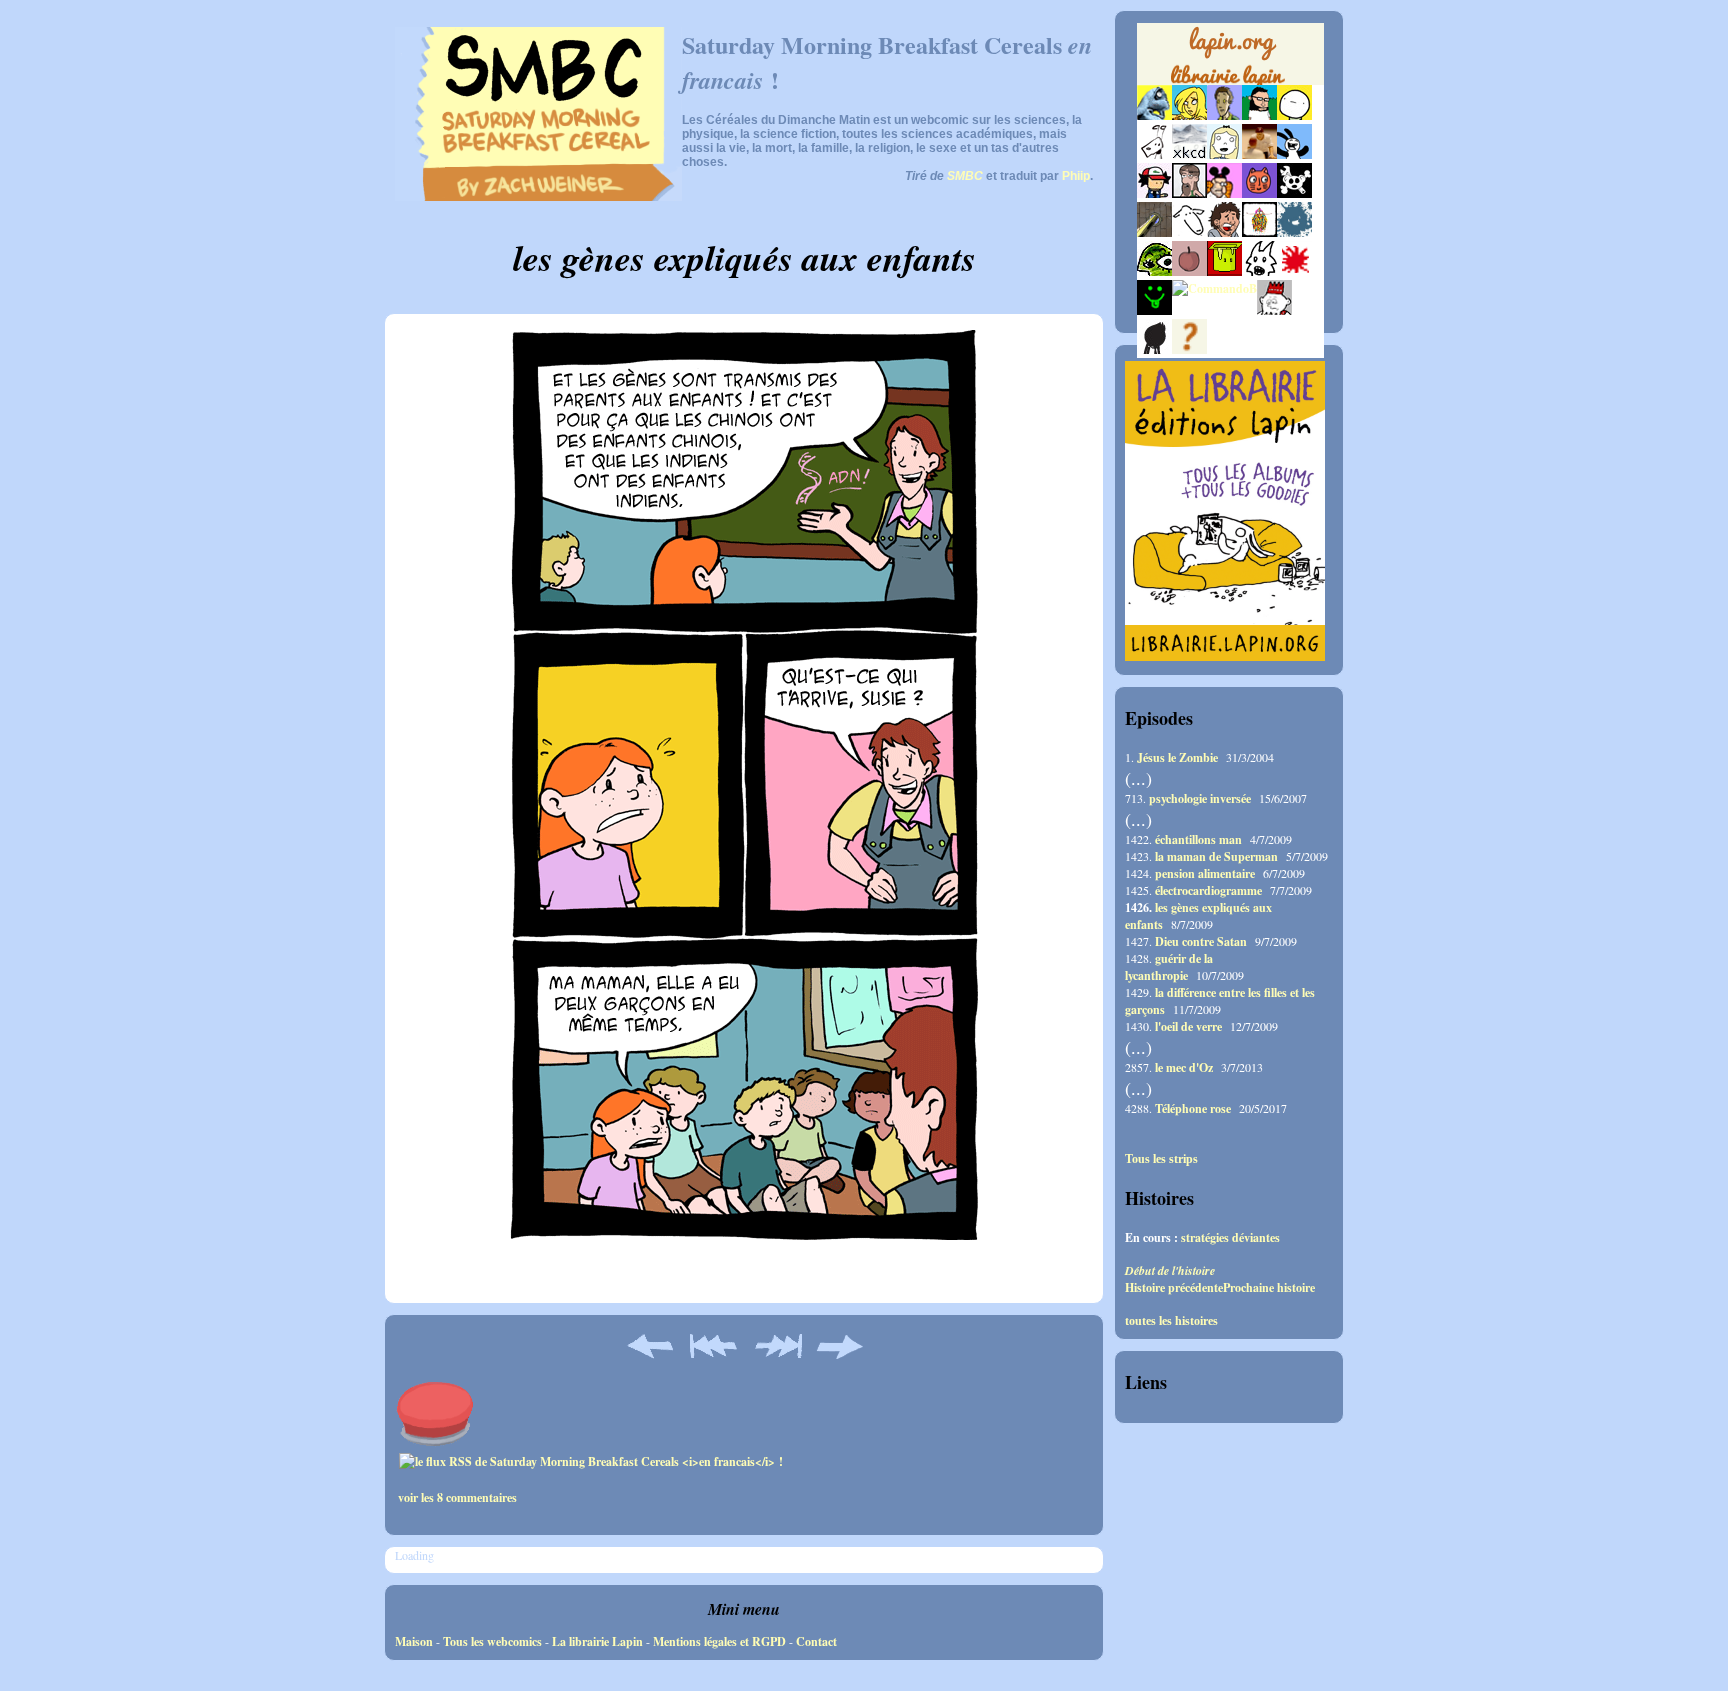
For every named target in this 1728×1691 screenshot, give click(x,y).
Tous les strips (1161, 1159)
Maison (414, 1641)
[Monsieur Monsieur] (1294, 271)
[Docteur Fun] (1224, 193)
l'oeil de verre (1188, 1026)
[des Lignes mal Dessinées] (1224, 154)
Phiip (1076, 176)
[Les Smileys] (1154, 310)
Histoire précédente (1174, 1287)
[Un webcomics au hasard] (1189, 349)
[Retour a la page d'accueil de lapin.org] (1230, 60)
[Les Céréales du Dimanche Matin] (1224, 115)
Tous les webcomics (492, 1641)
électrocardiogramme (1208, 890)
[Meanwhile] (1294, 232)
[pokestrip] (1154, 193)
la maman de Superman (1216, 856)
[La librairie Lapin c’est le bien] (1225, 656)
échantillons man (1198, 839)
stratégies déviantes (1230, 1237)
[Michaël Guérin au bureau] (1154, 349)
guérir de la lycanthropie (1169, 967)
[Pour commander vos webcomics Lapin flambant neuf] (1230, 82)
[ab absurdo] (1294, 115)
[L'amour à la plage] (1259, 232)
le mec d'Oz (1184, 1067)
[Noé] (1154, 232)
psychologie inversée (1200, 798)
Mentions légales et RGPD (719, 1641)
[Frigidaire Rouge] (1224, 271)
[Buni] (1294, 154)
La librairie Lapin (597, 1641)
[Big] (1259, 154)
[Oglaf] (1189, 115)
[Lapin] (1154, 115)
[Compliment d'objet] (1189, 271)
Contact (816, 1641)
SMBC (965, 176)
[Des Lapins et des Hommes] (1274, 310)
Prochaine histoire (1269, 1287)
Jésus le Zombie (1177, 757)
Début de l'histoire (1170, 1270)
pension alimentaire (1205, 873)
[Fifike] (1154, 154)
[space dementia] (1294, 193)
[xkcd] (1189, 154)
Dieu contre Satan (1201, 941)
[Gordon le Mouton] (1189, 232)
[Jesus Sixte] (1189, 193)
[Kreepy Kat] (1259, 271)
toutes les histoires (1171, 1321)
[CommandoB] (1214, 288)
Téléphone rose (1193, 1108)
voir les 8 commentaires (457, 1497)
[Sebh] (1259, 115)
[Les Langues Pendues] (1154, 271)
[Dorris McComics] (1259, 193)
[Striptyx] (1224, 232)
